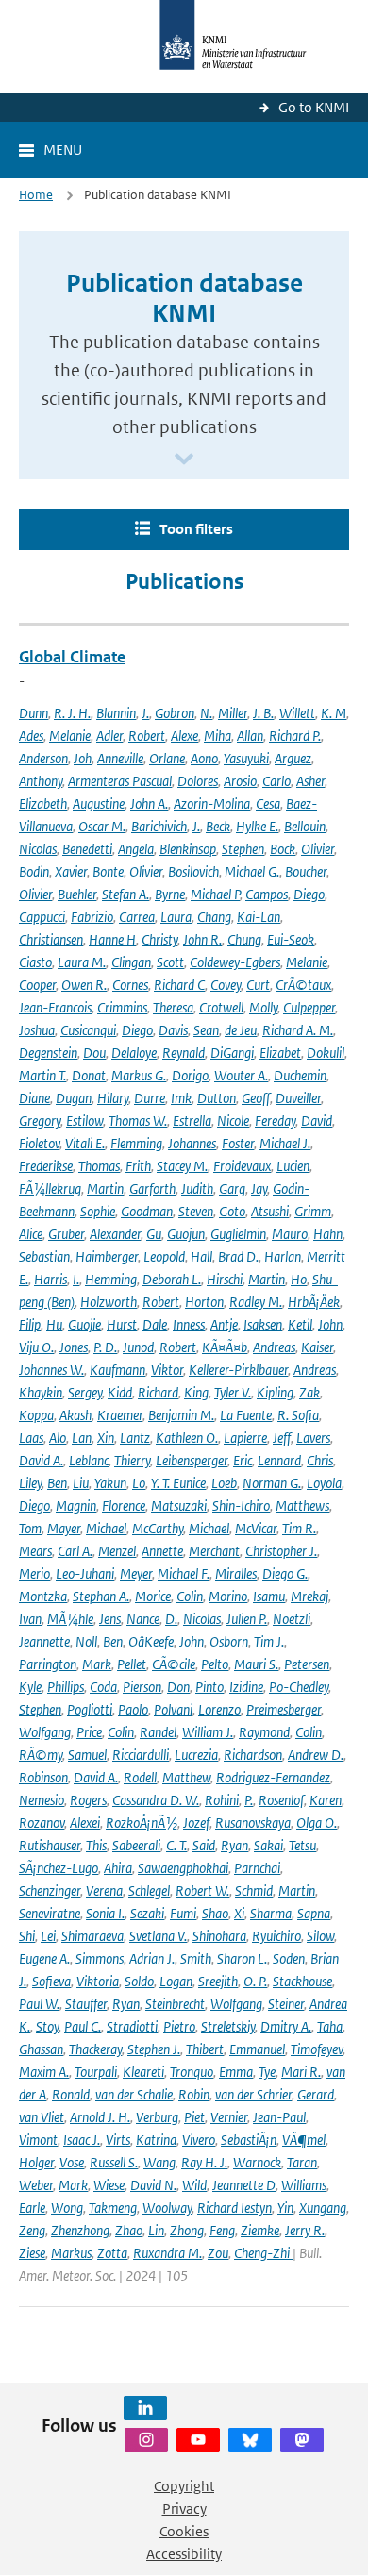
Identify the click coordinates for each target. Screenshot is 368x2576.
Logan (176, 1981)
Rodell (140, 1777)
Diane (34, 1098)
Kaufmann (117, 1370)
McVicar (256, 1528)
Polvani (173, 1709)
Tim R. (299, 1528)
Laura (176, 917)
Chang (214, 917)
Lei (48, 1936)
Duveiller (298, 1098)
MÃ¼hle (70, 1619)
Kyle (30, 1687)
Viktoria (98, 1981)
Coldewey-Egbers (235, 962)
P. (249, 1800)
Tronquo (192, 2072)
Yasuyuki (246, 758)
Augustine (99, 803)
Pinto (209, 1687)
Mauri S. (256, 1664)
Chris (320, 1460)
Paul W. (39, 2004)
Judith (197, 1188)
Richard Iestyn (234, 2208)
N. (206, 713)
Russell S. (114, 2162)
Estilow (84, 1121)
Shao (215, 1913)
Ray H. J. (204, 2162)
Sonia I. (105, 1913)
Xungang (323, 2208)
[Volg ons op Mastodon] (302, 2440)
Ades (31, 736)
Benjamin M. (181, 1415)
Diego (309, 894)
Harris (50, 1279)
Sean (206, 1030)
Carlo (276, 781)
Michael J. (285, 1143)
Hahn (328, 1234)
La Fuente (246, 1415)
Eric (243, 1460)
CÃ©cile (174, 1664)
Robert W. (202, 1890)
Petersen (307, 1664)
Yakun (110, 1483)
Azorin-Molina (212, 803)
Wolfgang (45, 1732)
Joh (83, 758)
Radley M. (256, 1302)
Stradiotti (132, 2026)
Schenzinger (50, 1890)
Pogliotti (90, 1709)
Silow (320, 1936)
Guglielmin (238, 1234)
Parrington (48, 1664)
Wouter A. (241, 1075)
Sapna (314, 1913)
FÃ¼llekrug (50, 1188)
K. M (334, 713)
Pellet (132, 1664)
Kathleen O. (187, 1438)
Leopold (164, 1256)
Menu (63, 150)
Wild (194, 2185)
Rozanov (42, 1823)
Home (36, 195)
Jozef (196, 1823)
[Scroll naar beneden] (184, 460)
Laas (31, 1438)
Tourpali (96, 2072)
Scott (170, 962)
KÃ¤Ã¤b (225, 1347)
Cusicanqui (88, 1030)
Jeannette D (244, 2185)
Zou (218, 2253)
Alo (58, 1438)
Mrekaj (309, 1596)
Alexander (115, 1234)
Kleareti (143, 2072)
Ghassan (41, 2049)
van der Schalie (134, 2094)
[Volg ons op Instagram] (146, 2440)
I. (76, 1279)
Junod (138, 1347)
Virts (118, 2140)
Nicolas (38, 849)
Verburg (157, 2117)
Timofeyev (317, 2049)
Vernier (229, 2117)
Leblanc (89, 1460)
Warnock (257, 2162)
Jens (110, 1619)
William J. (208, 1732)
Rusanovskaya (253, 1823)
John (330, 1324)
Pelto (215, 1664)
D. (171, 1619)
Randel (158, 1732)
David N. (153, 2185)
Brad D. (238, 1256)
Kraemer (120, 1415)
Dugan (74, 1098)
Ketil (300, 1324)
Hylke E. (257, 826)
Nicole (233, 1121)
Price (89, 1732)
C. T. (176, 1845)
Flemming (136, 1143)
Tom (30, 1528)
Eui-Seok (291, 939)
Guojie (84, 1324)
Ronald (71, 2094)
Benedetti (87, 849)
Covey (226, 985)
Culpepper (309, 1007)
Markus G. (139, 1075)
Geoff (256, 1098)
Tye (267, 2072)
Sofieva (51, 1981)
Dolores (198, 781)
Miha (217, 736)
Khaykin (41, 1392)
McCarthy (158, 1528)
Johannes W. (51, 1370)
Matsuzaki (179, 1505)
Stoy (47, 2026)
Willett (297, 713)
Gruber (66, 1234)
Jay (259, 1188)
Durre (150, 1098)
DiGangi (232, 1053)
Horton (204, 1302)
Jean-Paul (279, 2117)
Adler (109, 736)
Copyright (184, 2486)
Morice (153, 1596)
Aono (204, 758)
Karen (326, 1800)
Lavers (313, 1438)
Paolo (133, 1709)
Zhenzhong (80, 2230)
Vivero (199, 2140)
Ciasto (35, 962)
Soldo (139, 1981)
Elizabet (280, 1053)
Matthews (302, 1505)
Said (204, 1845)
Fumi (183, 1913)
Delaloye (134, 1053)
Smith (196, 1958)
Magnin (76, 1505)
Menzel (117, 1551)
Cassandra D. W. (156, 1800)
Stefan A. (125, 894)
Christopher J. (281, 1551)
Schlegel (149, 1890)
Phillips (66, 1687)
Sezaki (147, 1913)
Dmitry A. (286, 2026)
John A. (149, 803)
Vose (72, 2162)
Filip (30, 1324)
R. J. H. (72, 713)
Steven (196, 1211)
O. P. (255, 1981)
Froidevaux (242, 1166)
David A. (41, 1460)
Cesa (268, 803)
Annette (162, 1551)
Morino (228, 1596)
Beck (218, 826)
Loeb (224, 1483)
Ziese (32, 2253)
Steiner (286, 2004)
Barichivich (159, 826)
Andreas (274, 1347)
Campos (267, 894)
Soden (289, 1958)
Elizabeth (43, 803)
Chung (244, 939)
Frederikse (46, 1166)
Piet (194, 2117)
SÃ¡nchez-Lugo (59, 1868)
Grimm (313, 1211)
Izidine (246, 1687)
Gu (154, 1234)
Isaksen (263, 1324)
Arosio (240, 781)
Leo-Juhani (85, 1573)
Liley (30, 1483)
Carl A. (75, 1551)
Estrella (192, 1121)
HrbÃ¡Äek (314, 1302)
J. (145, 713)
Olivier (318, 849)
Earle (32, 2208)
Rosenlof (281, 1800)
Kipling (275, 1392)
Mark (97, 1664)
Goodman (147, 1211)
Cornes (130, 985)
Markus (71, 2253)
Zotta (112, 2253)
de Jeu (241, 1030)
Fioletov (39, 1143)
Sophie (98, 1211)
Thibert (205, 2049)
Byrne (170, 894)
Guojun (186, 1234)
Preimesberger (284, 1709)
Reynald (184, 1053)
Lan (82, 1438)
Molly (263, 1007)
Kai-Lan (259, 917)
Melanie (70, 736)
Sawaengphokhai (183, 1868)
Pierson (142, 1687)
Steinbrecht (175, 2004)
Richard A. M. (298, 1030)
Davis (173, 1030)
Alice (31, 1234)
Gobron (175, 713)
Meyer (136, 1573)
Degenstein (48, 1053)
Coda (103, 1687)
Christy (159, 939)
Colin (190, 1596)
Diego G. (285, 1573)
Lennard (279, 1460)
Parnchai (257, 1868)
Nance (143, 1619)
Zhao (129, 2230)
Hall (201, 1256)
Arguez (293, 758)
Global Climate (72, 657)
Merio (34, 1573)
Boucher (306, 871)
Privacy (184, 2509)
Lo (139, 1483)
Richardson (253, 1755)
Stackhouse (302, 1981)
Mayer (64, 1528)
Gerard (316, 2094)
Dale (155, 1324)
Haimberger (107, 1256)
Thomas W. (138, 1121)
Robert (147, 736)
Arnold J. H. (100, 2117)
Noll (86, 1641)
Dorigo (190, 1075)
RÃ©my (41, 1755)
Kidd (120, 1392)
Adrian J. (152, 1958)
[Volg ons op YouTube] (198, 2440)
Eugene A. (44, 1958)
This (96, 1845)
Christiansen (51, 939)
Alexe (184, 736)
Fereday (275, 1121)
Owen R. (84, 985)
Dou (94, 1053)
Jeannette (44, 1641)
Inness (189, 1324)
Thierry (132, 1460)
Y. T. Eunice (178, 1483)
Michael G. (252, 871)
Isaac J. (82, 2140)
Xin (106, 1438)
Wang (159, 2162)
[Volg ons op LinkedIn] (145, 2408)
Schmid (254, 1890)
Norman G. (272, 1483)
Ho (299, 1279)
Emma (236, 2072)
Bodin (34, 871)
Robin (194, 2094)
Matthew (186, 1777)
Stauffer (86, 2004)
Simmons (100, 1958)
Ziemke (260, 2230)
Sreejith (218, 1981)
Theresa (173, 1007)
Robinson (43, 1777)
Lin (156, 2230)
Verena (104, 1890)
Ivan (30, 1619)
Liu (81, 1483)
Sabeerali (136, 1845)
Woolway (167, 2208)
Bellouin (305, 826)
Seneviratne (50, 1913)
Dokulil (326, 1053)
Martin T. (42, 1075)
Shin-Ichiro (241, 1505)
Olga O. (317, 1823)
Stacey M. (182, 1166)
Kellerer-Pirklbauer (238, 1370)
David (317, 1121)
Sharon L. (242, 1958)
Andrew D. (316, 1755)
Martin (105, 1188)
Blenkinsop (188, 849)
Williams (304, 2185)
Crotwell (221, 1007)
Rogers (88, 1800)
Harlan (283, 1256)
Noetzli (292, 1619)
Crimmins (122, 1007)
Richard (158, 1392)
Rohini (222, 1800)
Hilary (113, 1098)
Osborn (229, 1641)
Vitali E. (85, 1143)
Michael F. (184, 1573)
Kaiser (317, 1347)
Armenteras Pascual (120, 781)
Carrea (137, 917)
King (196, 1392)
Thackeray (95, 2049)
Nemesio (42, 1800)
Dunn (33, 713)
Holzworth (109, 1302)
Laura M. (82, 962)
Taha (330, 2026)
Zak (309, 1392)
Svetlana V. (158, 1936)
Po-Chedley (299, 1687)
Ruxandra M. (167, 2253)
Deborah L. (172, 1279)
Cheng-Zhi (263, 2253)
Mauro (290, 1234)
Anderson (43, 758)
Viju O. (36, 1347)
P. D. (105, 1347)
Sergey (85, 1392)
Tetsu (302, 1845)
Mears (35, 1551)
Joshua (37, 1030)
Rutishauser (50, 1845)
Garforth (152, 1188)
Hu (54, 1324)
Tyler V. (233, 1392)
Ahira (118, 1868)
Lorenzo (219, 1709)
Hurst (122, 1324)
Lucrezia (196, 1755)
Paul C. (83, 2026)
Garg (232, 1188)
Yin (285, 2208)
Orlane (167, 758)
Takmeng (113, 2208)
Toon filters (196, 529)
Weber (36, 2185)
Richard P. (295, 736)
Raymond (264, 1732)
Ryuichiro (276, 1936)
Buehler (77, 894)
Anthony (41, 781)
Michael (106, 1528)
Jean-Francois (55, 1007)
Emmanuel (257, 2049)
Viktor (167, 1370)
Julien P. (247, 1619)
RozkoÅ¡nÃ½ (142, 1823)
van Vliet (42, 2117)
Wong (67, 2208)
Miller (233, 713)
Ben (57, 1483)
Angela (136, 849)
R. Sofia (298, 1415)
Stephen (243, 849)
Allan (250, 736)
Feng (222, 2230)
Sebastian (44, 1256)
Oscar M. (102, 826)
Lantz (135, 1438)
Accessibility (184, 2554)
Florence (124, 1505)
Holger (36, 2162)
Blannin (116, 713)
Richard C (179, 985)
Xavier (71, 871)
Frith (138, 1166)
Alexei (85, 1823)
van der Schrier (253, 2094)
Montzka (43, 1596)
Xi (239, 1913)
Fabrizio (92, 917)
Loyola (324, 1483)
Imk (181, 1098)
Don (178, 1687)
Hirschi (225, 1279)
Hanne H (112, 939)
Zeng (32, 2230)
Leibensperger (192, 1460)
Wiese (109, 2185)
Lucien (293, 1166)
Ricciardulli (141, 1755)
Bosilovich (193, 871)
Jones (74, 1347)
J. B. (263, 713)
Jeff (282, 1438)
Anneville (120, 758)
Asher (310, 781)
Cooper (37, 985)
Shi (27, 1936)
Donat (89, 1075)
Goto (232, 1211)
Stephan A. (101, 1596)
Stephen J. (154, 2049)
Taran (302, 2162)
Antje (224, 1324)
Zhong (187, 2230)
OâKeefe (151, 1641)
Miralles (236, 1573)
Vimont (38, 2140)
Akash (75, 1415)
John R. (202, 939)
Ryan (234, 1845)
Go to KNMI (314, 107)
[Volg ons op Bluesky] (250, 2440)
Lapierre (245, 1438)
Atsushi (270, 1211)
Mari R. (301, 2072)
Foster (238, 1143)
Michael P (215, 894)
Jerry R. (305, 2230)
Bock (283, 849)
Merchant (214, 1551)
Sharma (271, 1913)
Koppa (36, 1415)
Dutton (217, 1098)
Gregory (40, 1121)
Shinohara (219, 1936)
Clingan (131, 962)
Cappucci (42, 917)
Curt (258, 985)
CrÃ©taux (303, 985)
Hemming (111, 1279)
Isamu (269, 1596)
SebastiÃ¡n (249, 2140)
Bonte (108, 871)
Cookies (184, 2531)
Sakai (268, 1845)
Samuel (87, 1755)
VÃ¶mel (304, 2140)
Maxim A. (44, 2072)
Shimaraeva (92, 1936)
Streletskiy (228, 2026)
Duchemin (300, 1075)
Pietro (179, 2026)
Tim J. (269, 1641)
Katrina (156, 2140)
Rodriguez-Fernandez (273, 1777)
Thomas (99, 1166)
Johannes (192, 1143)
